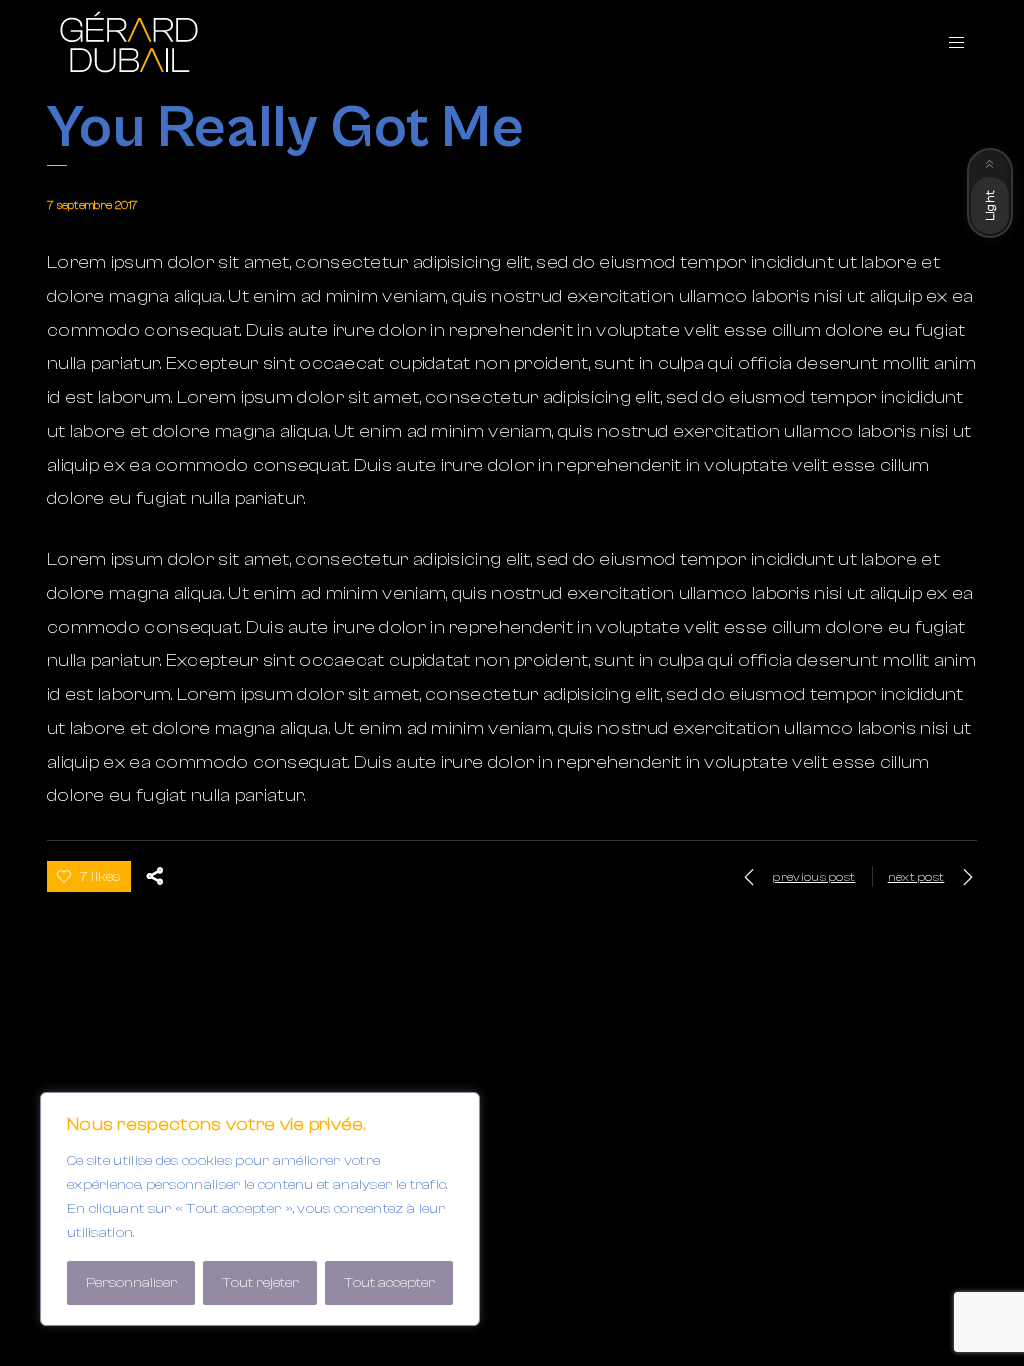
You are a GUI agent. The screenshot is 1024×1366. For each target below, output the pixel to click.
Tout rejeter (260, 1283)
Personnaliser (131, 1283)
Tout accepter (389, 1283)
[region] (260, 1209)
